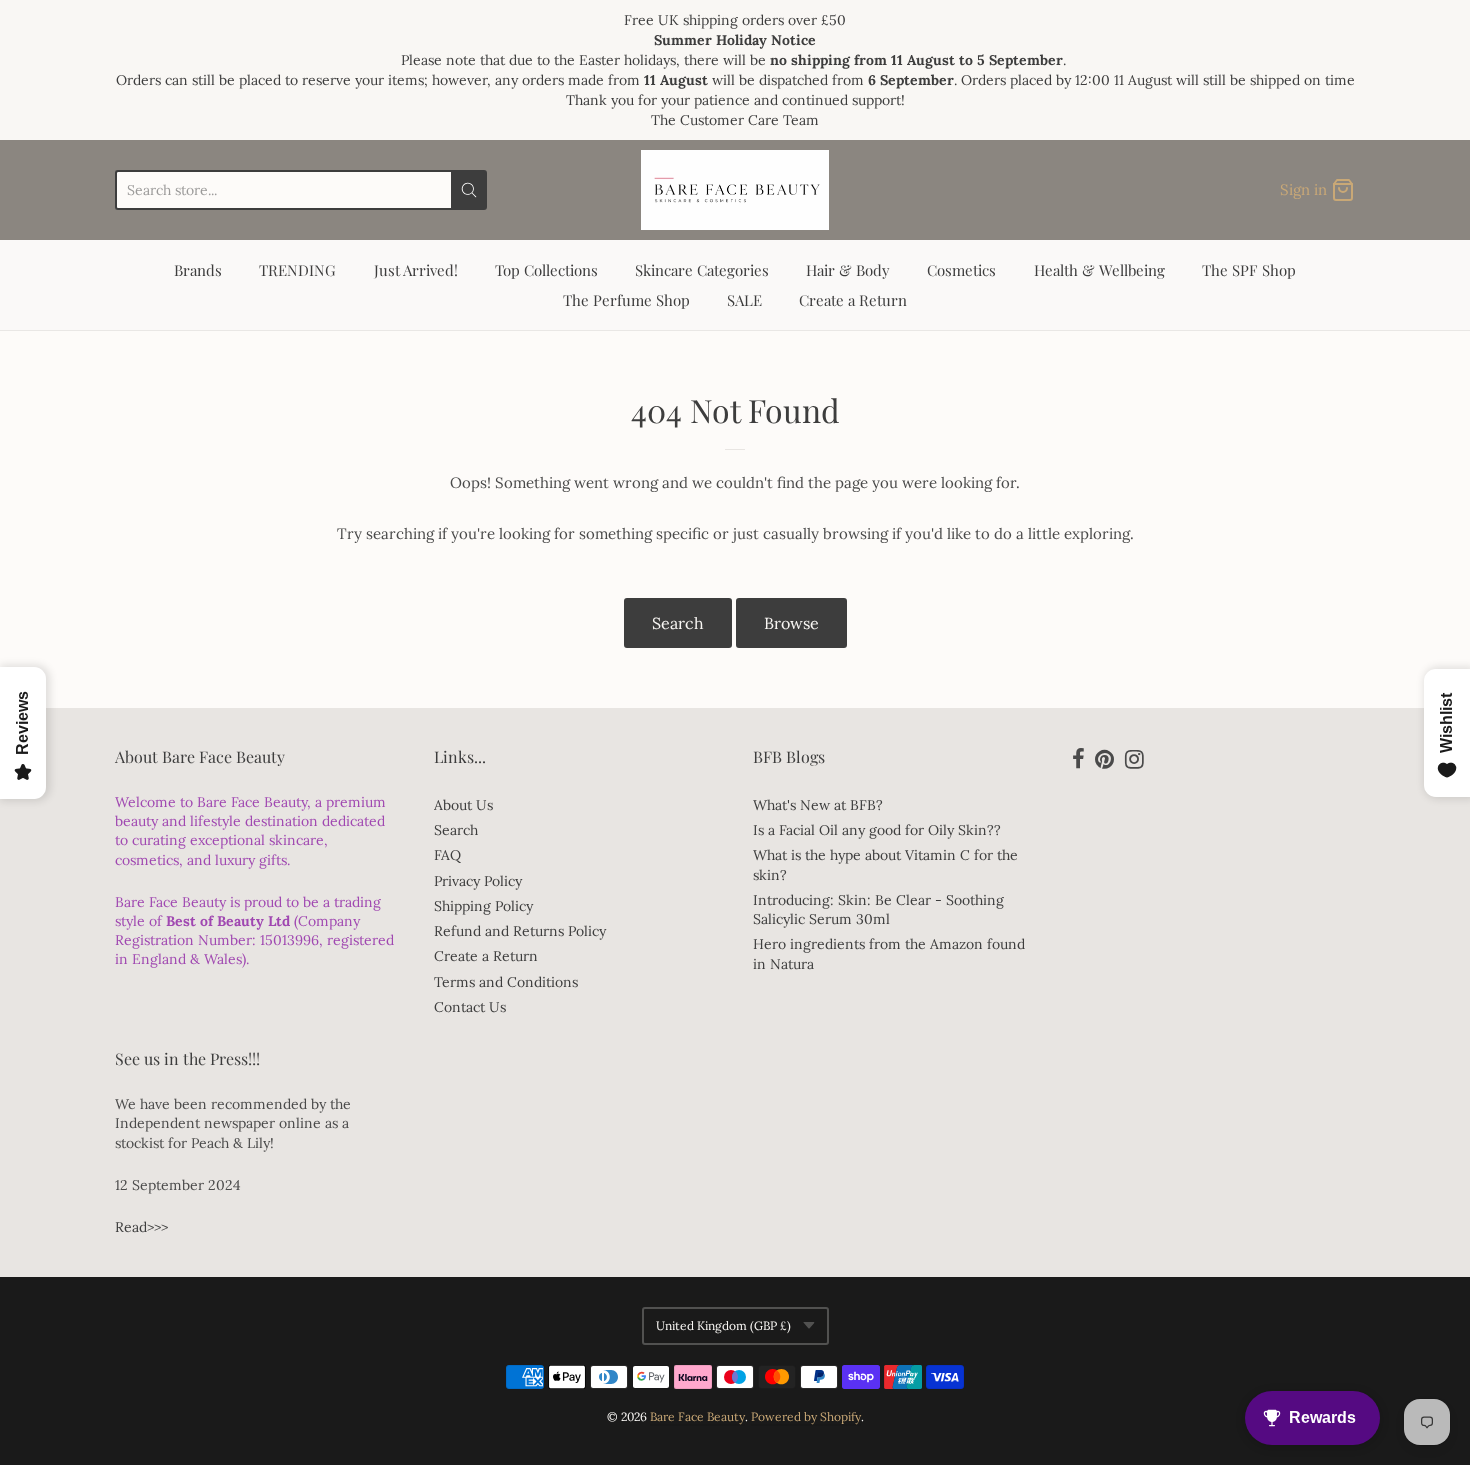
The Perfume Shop (626, 300)
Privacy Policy (478, 881)
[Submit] (469, 190)
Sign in (1303, 189)
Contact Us (470, 1007)
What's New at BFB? (818, 805)
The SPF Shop (1249, 270)
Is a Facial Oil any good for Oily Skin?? (877, 830)
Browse (791, 623)
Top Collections (546, 270)
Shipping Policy (483, 906)
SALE (744, 300)
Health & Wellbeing (1099, 270)
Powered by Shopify (806, 1416)
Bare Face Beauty (697, 1416)
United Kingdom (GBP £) (723, 1325)
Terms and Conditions (506, 982)
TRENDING (297, 270)
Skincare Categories (702, 270)
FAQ (447, 855)
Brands (198, 270)
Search (678, 623)
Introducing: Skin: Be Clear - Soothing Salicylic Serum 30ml (878, 909)
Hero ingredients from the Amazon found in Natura (889, 953)
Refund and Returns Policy (520, 931)
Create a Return (853, 300)
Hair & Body (848, 270)
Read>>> (141, 1227)
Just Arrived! (416, 270)
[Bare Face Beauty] (735, 190)
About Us (463, 805)
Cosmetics (961, 270)
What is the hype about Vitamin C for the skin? (885, 864)
